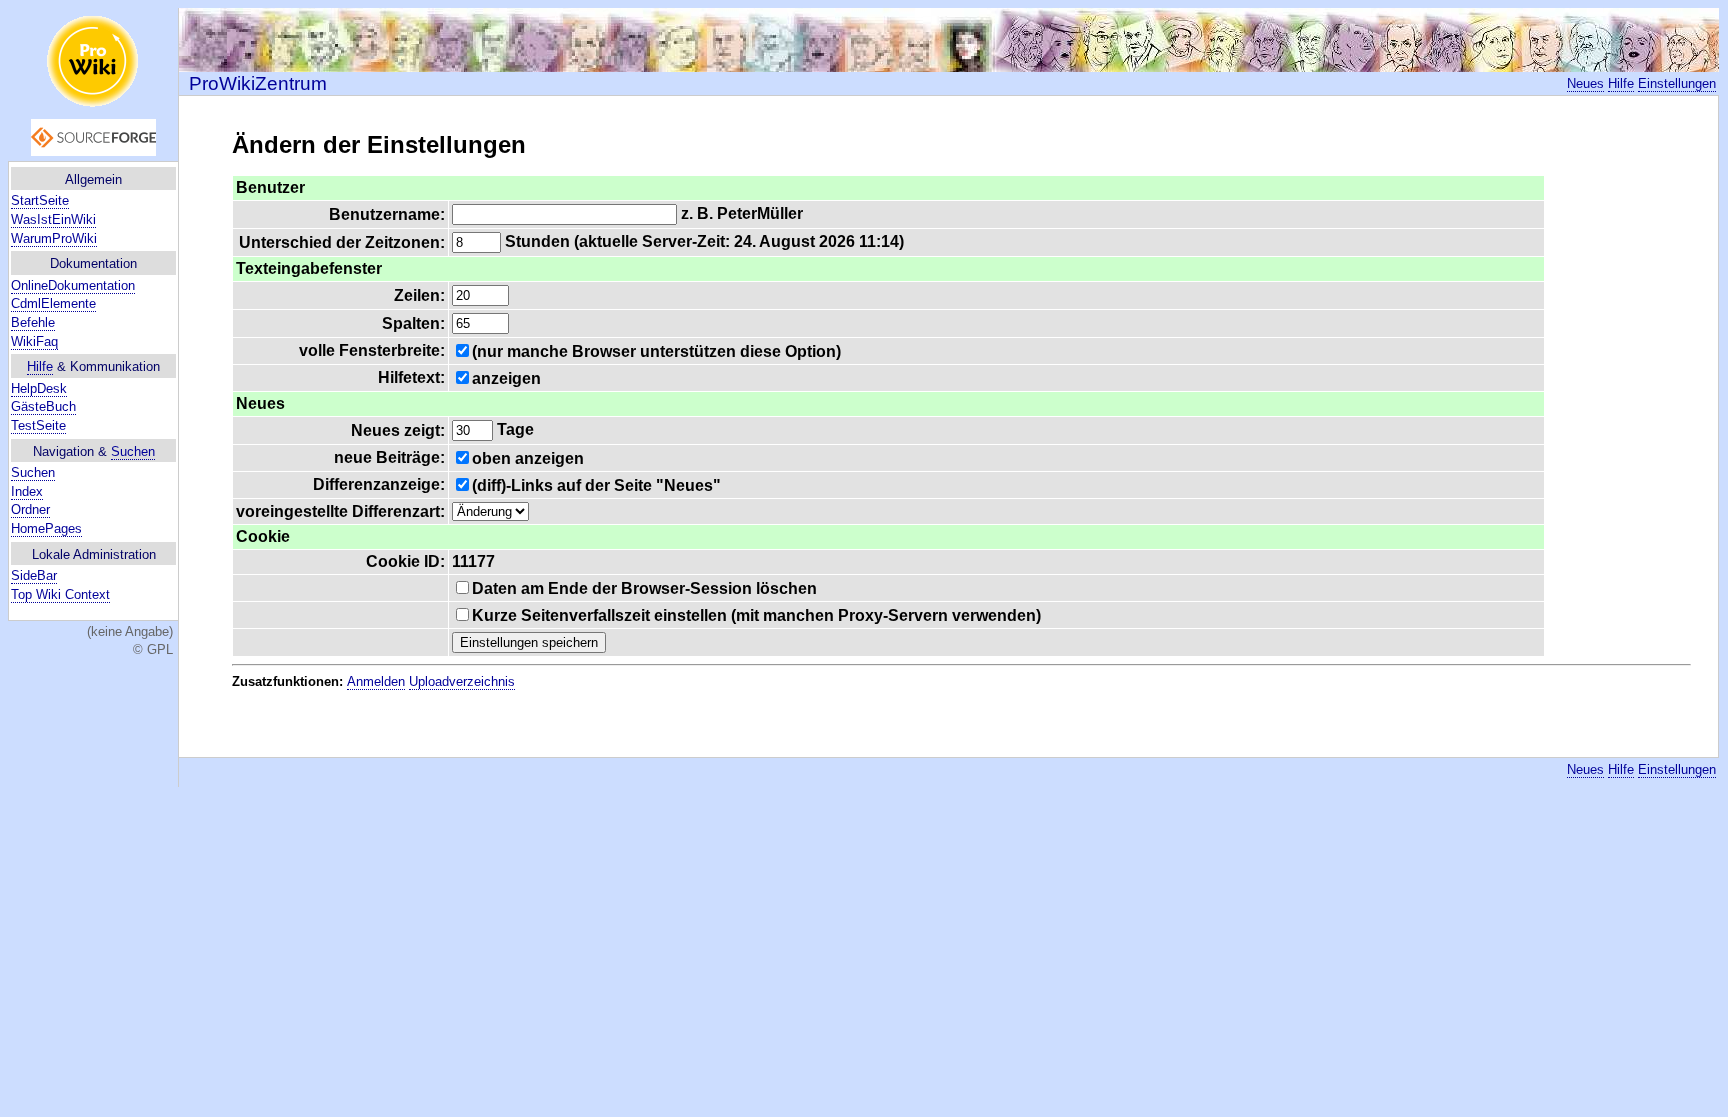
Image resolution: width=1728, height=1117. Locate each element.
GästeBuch (43, 406)
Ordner (30, 509)
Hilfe (40, 366)
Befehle (33, 322)
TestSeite (38, 425)
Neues (1585, 83)
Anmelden (376, 681)
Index (27, 491)
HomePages (46, 528)
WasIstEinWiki (53, 219)
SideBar (34, 575)
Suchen (133, 451)
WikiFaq (34, 341)
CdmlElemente (53, 303)
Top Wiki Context (60, 594)
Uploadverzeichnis (462, 681)
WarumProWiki (54, 238)
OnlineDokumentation (73, 285)
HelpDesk (39, 388)
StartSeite (40, 200)
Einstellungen (1677, 83)
